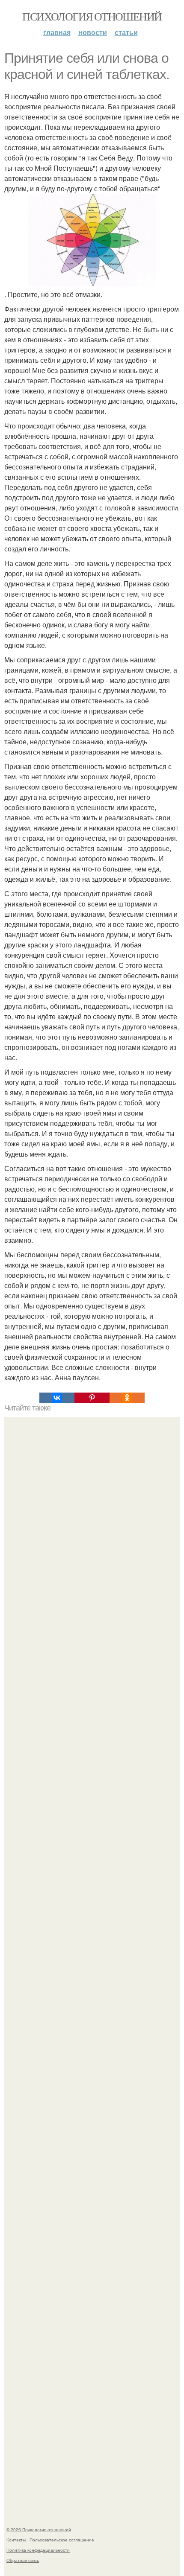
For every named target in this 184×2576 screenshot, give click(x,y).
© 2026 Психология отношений (39, 2529)
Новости (93, 32)
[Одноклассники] (127, 1398)
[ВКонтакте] (57, 1398)
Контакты (16, 2540)
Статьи (126, 32)
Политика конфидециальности (38, 2550)
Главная (57, 32)
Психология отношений (92, 16)
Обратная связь (23, 2560)
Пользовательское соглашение (62, 2540)
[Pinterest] (92, 1398)
